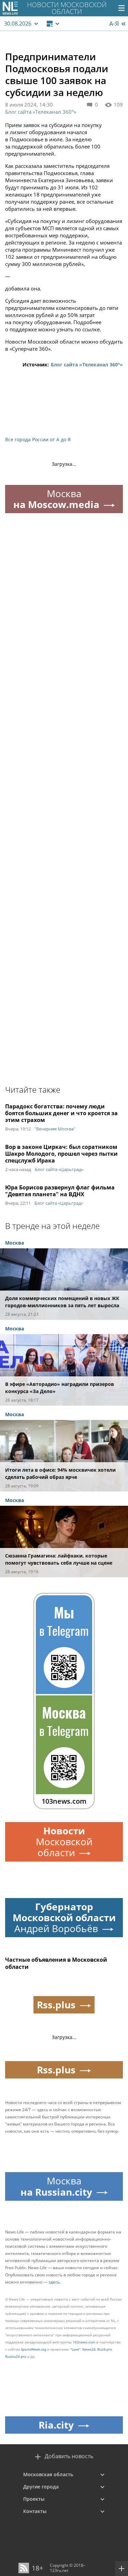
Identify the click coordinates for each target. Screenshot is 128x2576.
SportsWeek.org (33, 2349)
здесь (54, 2282)
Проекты (34, 2499)
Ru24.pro (105, 2349)
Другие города (41, 2487)
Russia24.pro (16, 2356)
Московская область (48, 2474)
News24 (89, 2349)
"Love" (75, 2349)
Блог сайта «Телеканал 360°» (41, 112)
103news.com (84, 2342)
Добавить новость (69, 2456)
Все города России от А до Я (38, 439)
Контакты (35, 2511)
